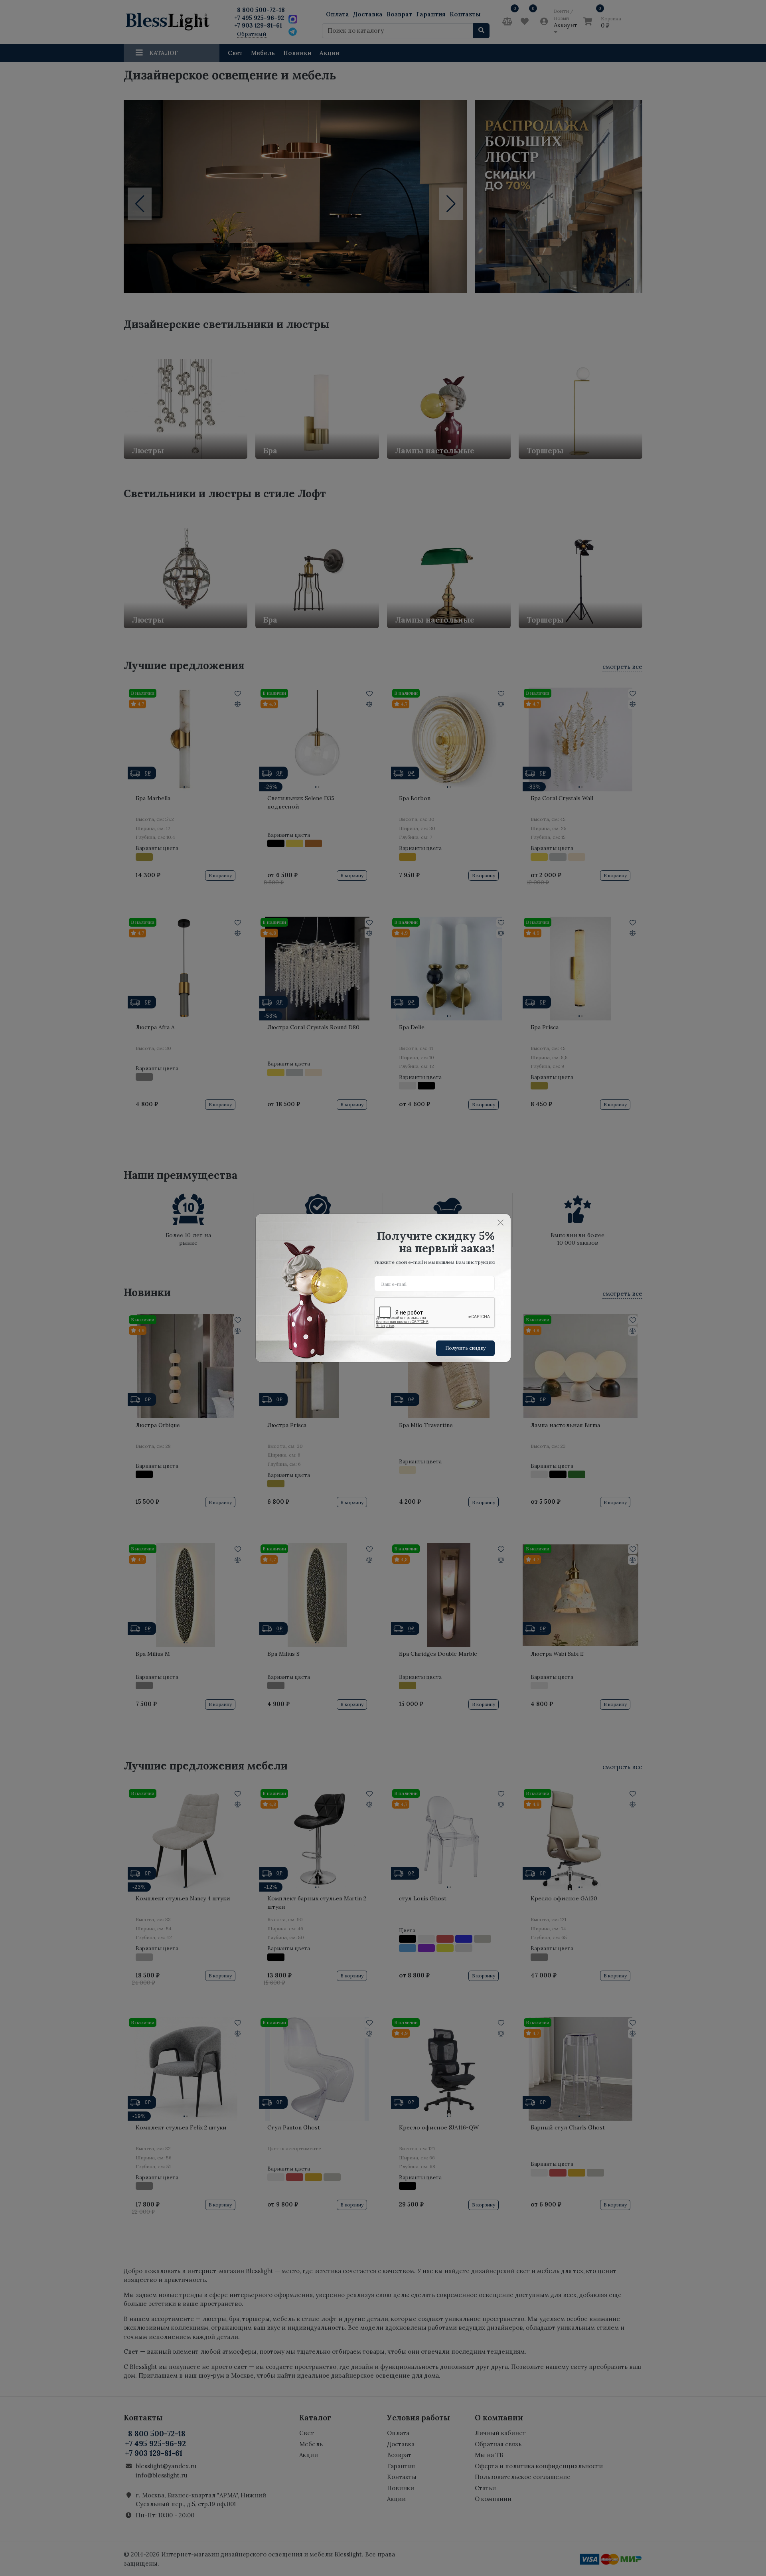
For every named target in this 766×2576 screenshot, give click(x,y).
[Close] (501, 1222)
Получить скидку (465, 1348)
